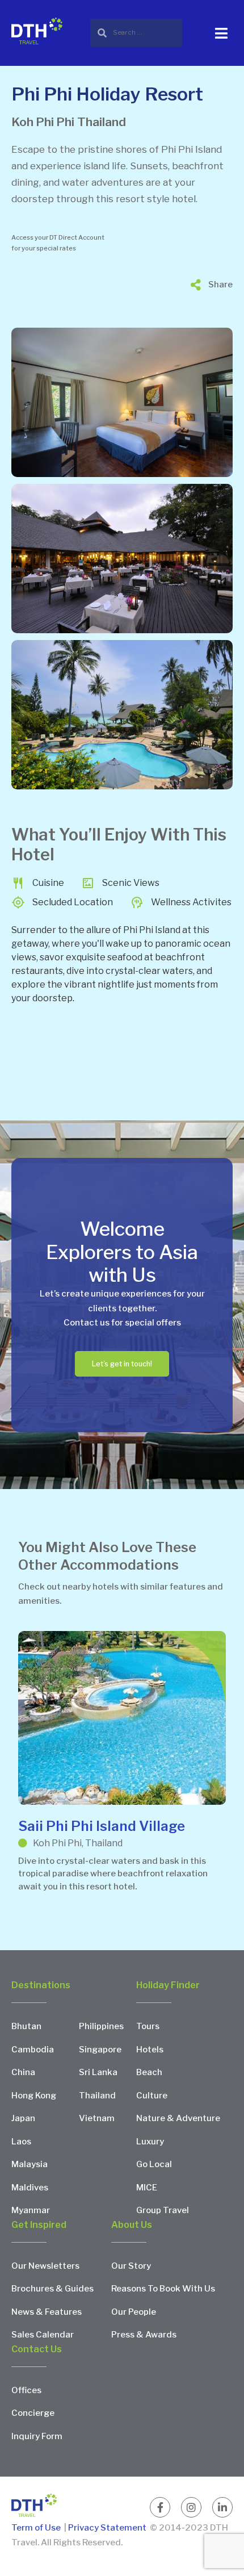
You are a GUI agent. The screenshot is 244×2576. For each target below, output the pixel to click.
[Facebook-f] (160, 2507)
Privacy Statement (107, 2528)
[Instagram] (191, 2507)
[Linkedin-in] (222, 2507)
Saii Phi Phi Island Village (102, 1826)
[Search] (136, 33)
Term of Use (37, 2528)
